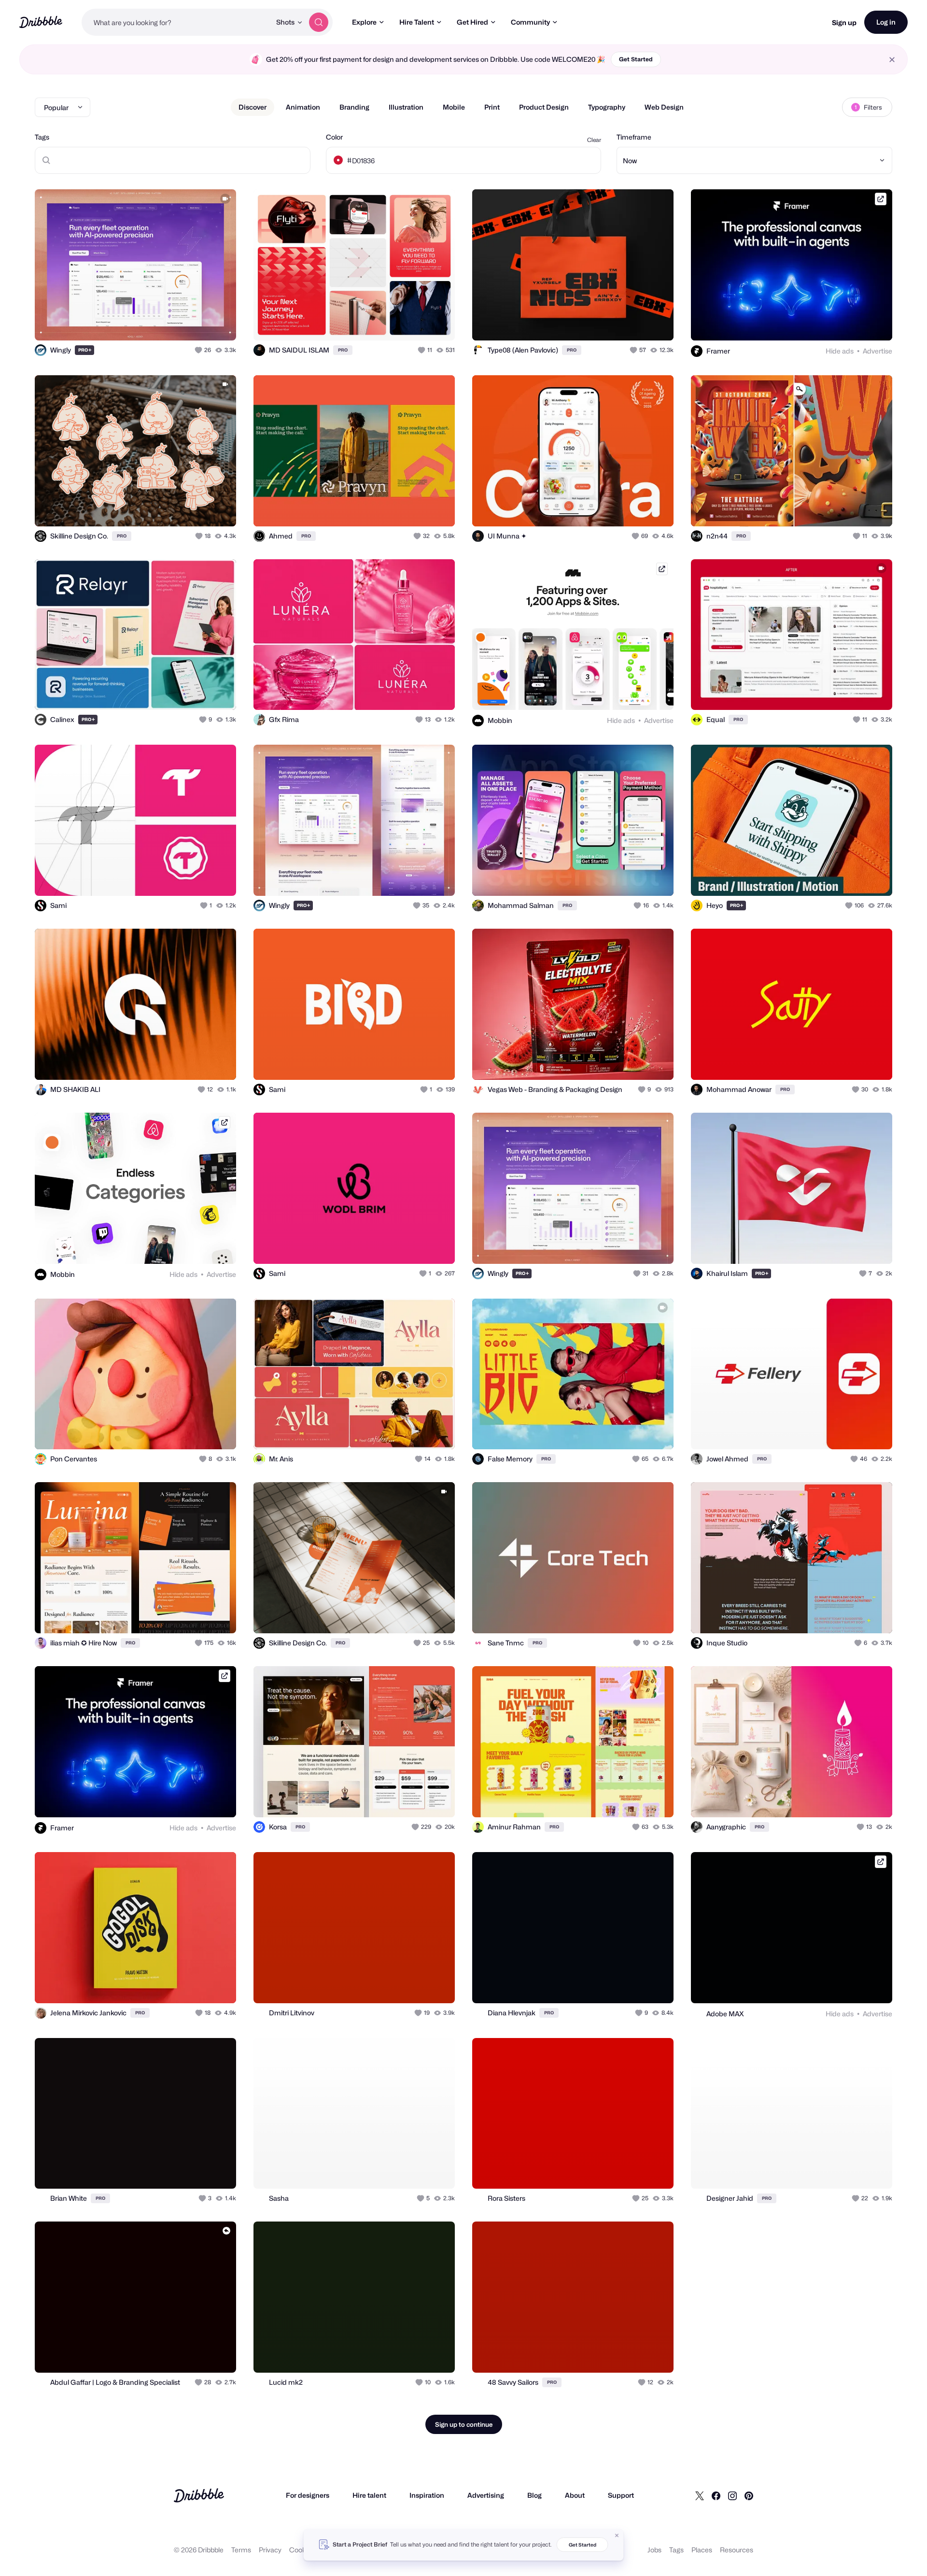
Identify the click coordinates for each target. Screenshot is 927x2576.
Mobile (454, 107)
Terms (241, 2550)
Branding (354, 107)
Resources (737, 2550)
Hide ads (840, 351)
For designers (308, 2495)
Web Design (664, 107)
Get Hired (472, 22)
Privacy (270, 2550)
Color (334, 137)
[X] (700, 2495)
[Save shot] (199, 323)
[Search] (319, 22)
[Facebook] (716, 2495)
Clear (594, 140)
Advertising (486, 2495)
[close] (892, 60)
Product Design (544, 107)
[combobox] (176, 22)
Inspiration (427, 2495)
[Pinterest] (749, 2495)
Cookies (302, 2550)
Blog (534, 2495)
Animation (303, 107)
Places (702, 2550)
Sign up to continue (464, 2424)
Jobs (654, 2550)
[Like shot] (218, 323)
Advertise (878, 351)
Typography (607, 107)
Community (530, 22)
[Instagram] (732, 2495)
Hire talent (369, 2495)
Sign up (844, 22)
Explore (364, 22)
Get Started (636, 59)
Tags (42, 137)
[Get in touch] (180, 323)
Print (492, 107)
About (575, 2495)
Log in (886, 22)
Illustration (406, 107)
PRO (85, 350)
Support (621, 2495)
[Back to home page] (41, 22)
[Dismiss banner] (617, 2535)
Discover (253, 107)
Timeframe (634, 137)
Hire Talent (417, 22)
